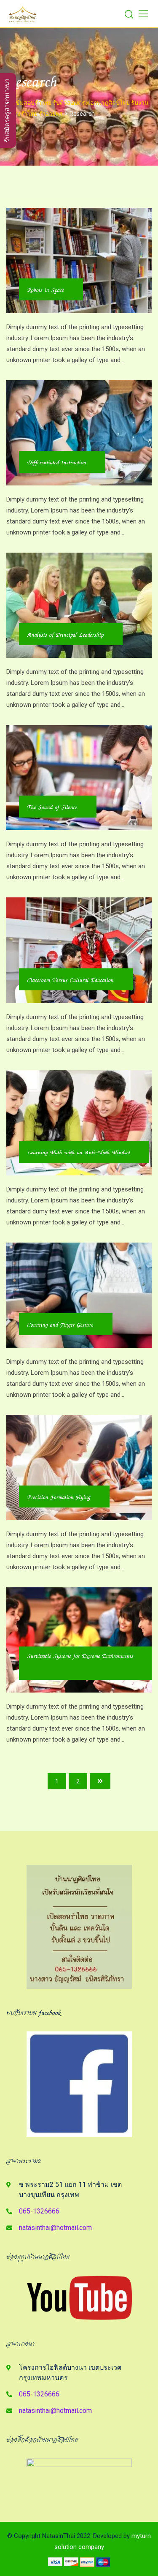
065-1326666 (39, 2211)
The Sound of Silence (52, 807)
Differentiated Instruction (57, 463)
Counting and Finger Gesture (60, 1325)
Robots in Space (46, 290)
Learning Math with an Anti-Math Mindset (79, 1153)
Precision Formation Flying (59, 1497)
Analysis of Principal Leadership (66, 635)
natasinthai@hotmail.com (55, 2228)
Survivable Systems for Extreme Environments (80, 1656)
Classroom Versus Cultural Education (71, 980)
